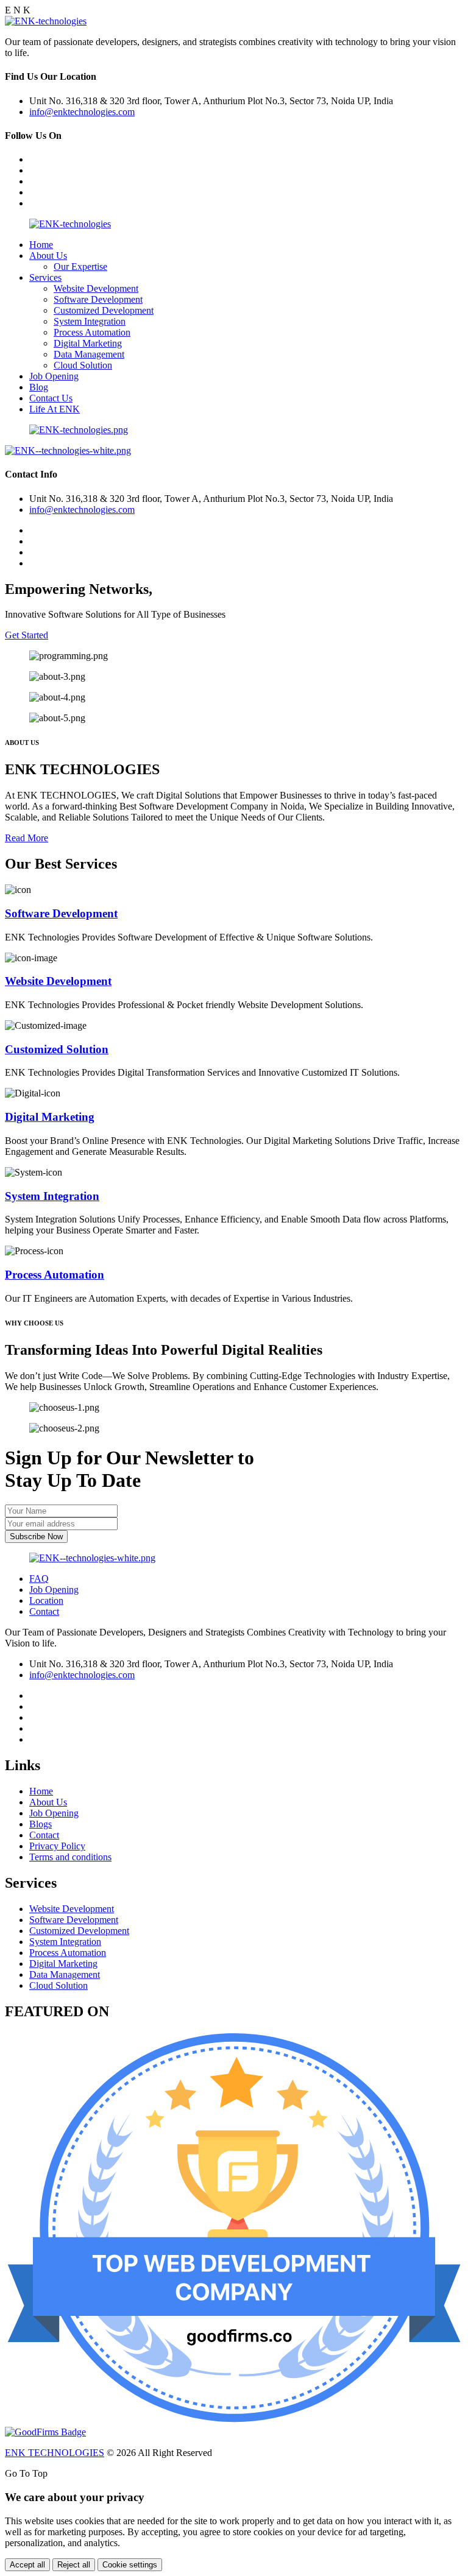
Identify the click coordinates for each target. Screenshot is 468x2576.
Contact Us (51, 398)
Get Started (27, 635)
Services (45, 277)
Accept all (27, 2565)
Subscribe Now (36, 1537)
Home (41, 245)
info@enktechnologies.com (82, 112)
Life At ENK (55, 409)
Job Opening (54, 376)
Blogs (41, 1824)
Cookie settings (130, 2565)
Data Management (89, 354)
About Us (48, 256)
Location (46, 1600)
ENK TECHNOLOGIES (55, 2453)
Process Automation (92, 332)
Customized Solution (57, 1049)
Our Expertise (80, 266)
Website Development (96, 288)
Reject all (74, 2565)
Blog (39, 387)
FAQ (39, 1579)
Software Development (98, 299)
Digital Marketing (88, 343)
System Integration (90, 321)
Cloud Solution (83, 365)
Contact (44, 1611)
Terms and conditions (70, 1857)
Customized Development (104, 310)
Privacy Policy (57, 1846)
